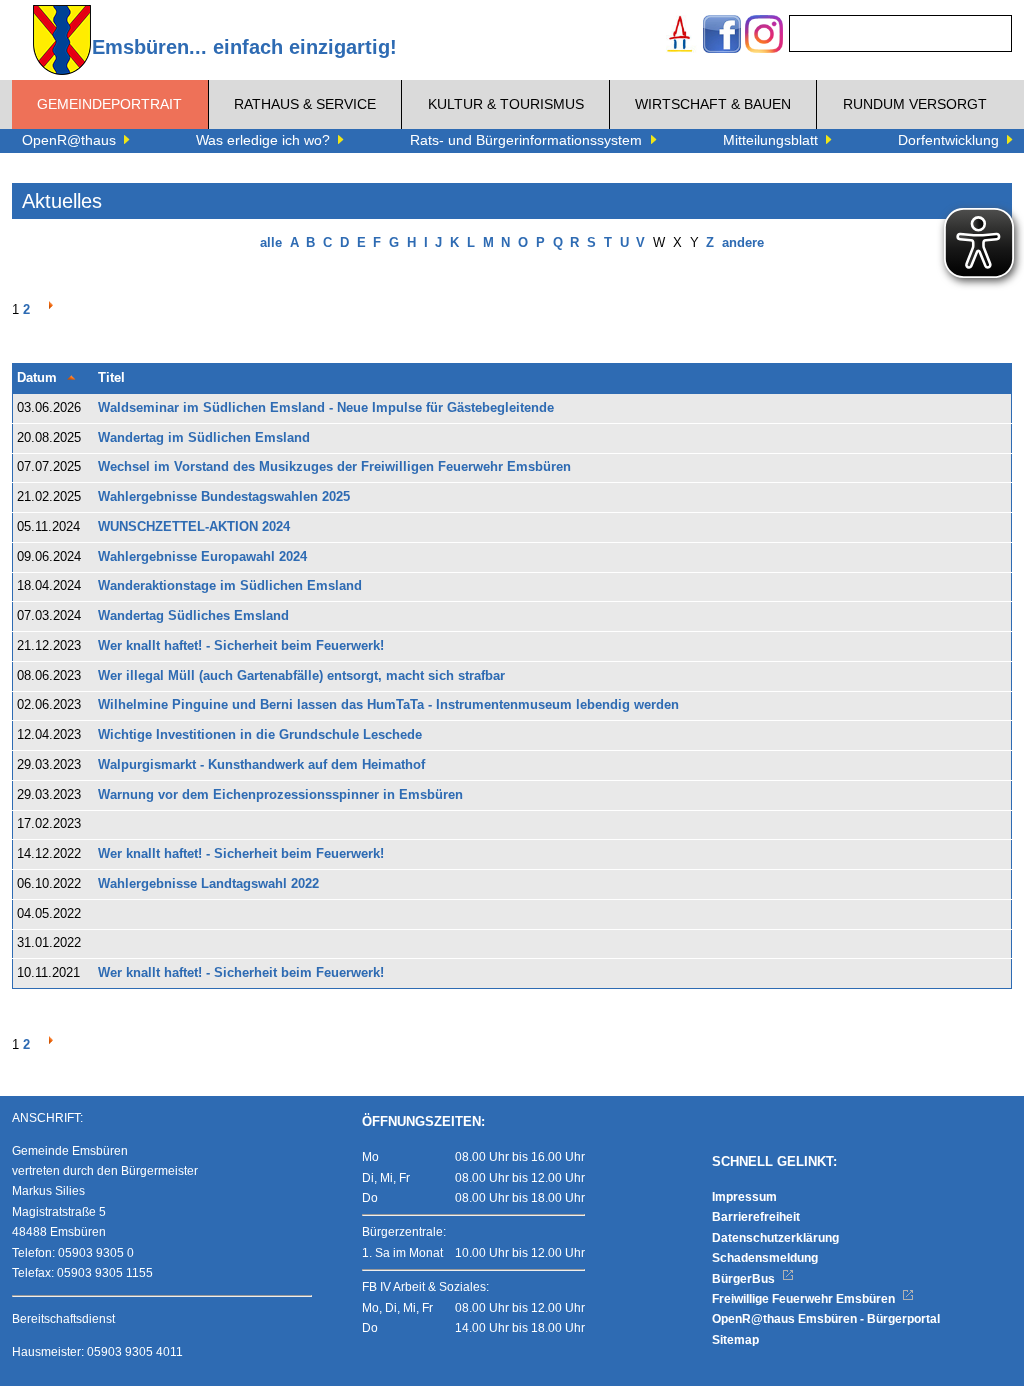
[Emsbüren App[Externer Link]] (680, 36)
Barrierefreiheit (756, 1217)
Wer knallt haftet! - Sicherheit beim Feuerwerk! (241, 646)
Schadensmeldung (765, 1258)
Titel (111, 378)
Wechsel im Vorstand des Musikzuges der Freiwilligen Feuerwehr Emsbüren (334, 467)
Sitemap (735, 1340)
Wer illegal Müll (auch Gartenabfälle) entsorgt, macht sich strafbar (301, 676)
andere (743, 243)
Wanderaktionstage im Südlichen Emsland (230, 586)
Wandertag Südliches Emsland (193, 616)
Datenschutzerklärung (775, 1238)
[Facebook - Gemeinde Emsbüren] (722, 36)
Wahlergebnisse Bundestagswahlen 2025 (224, 497)
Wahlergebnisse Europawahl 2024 (202, 557)
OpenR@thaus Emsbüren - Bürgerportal (826, 1319)
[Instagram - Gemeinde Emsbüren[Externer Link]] (764, 36)
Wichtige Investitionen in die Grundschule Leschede (260, 735)
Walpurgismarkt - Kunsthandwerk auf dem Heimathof (261, 765)
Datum (37, 378)
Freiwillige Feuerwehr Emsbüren (805, 1299)
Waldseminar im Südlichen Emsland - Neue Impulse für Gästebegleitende (326, 408)
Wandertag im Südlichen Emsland (204, 438)
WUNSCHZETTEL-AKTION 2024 (194, 527)
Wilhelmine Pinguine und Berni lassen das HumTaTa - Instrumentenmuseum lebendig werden (388, 705)
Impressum (744, 1197)
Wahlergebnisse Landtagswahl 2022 (208, 884)
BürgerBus (745, 1279)
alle (271, 243)
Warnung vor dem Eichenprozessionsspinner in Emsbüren (280, 795)
